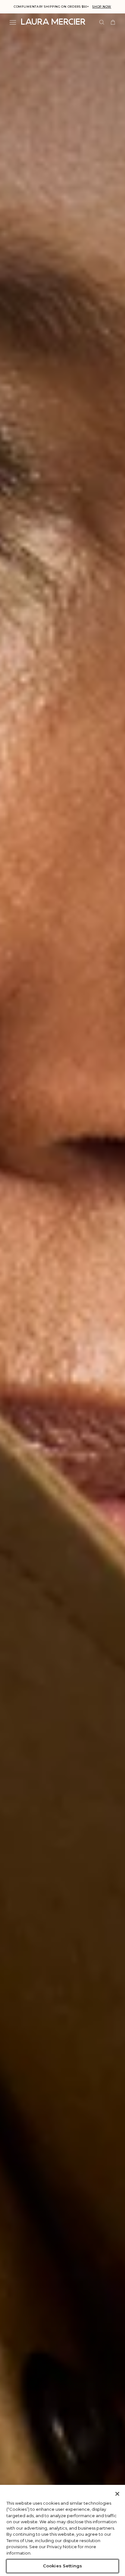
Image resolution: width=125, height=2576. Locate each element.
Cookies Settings (63, 2566)
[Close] (117, 2494)
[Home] (53, 22)
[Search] (102, 22)
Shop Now (102, 7)
